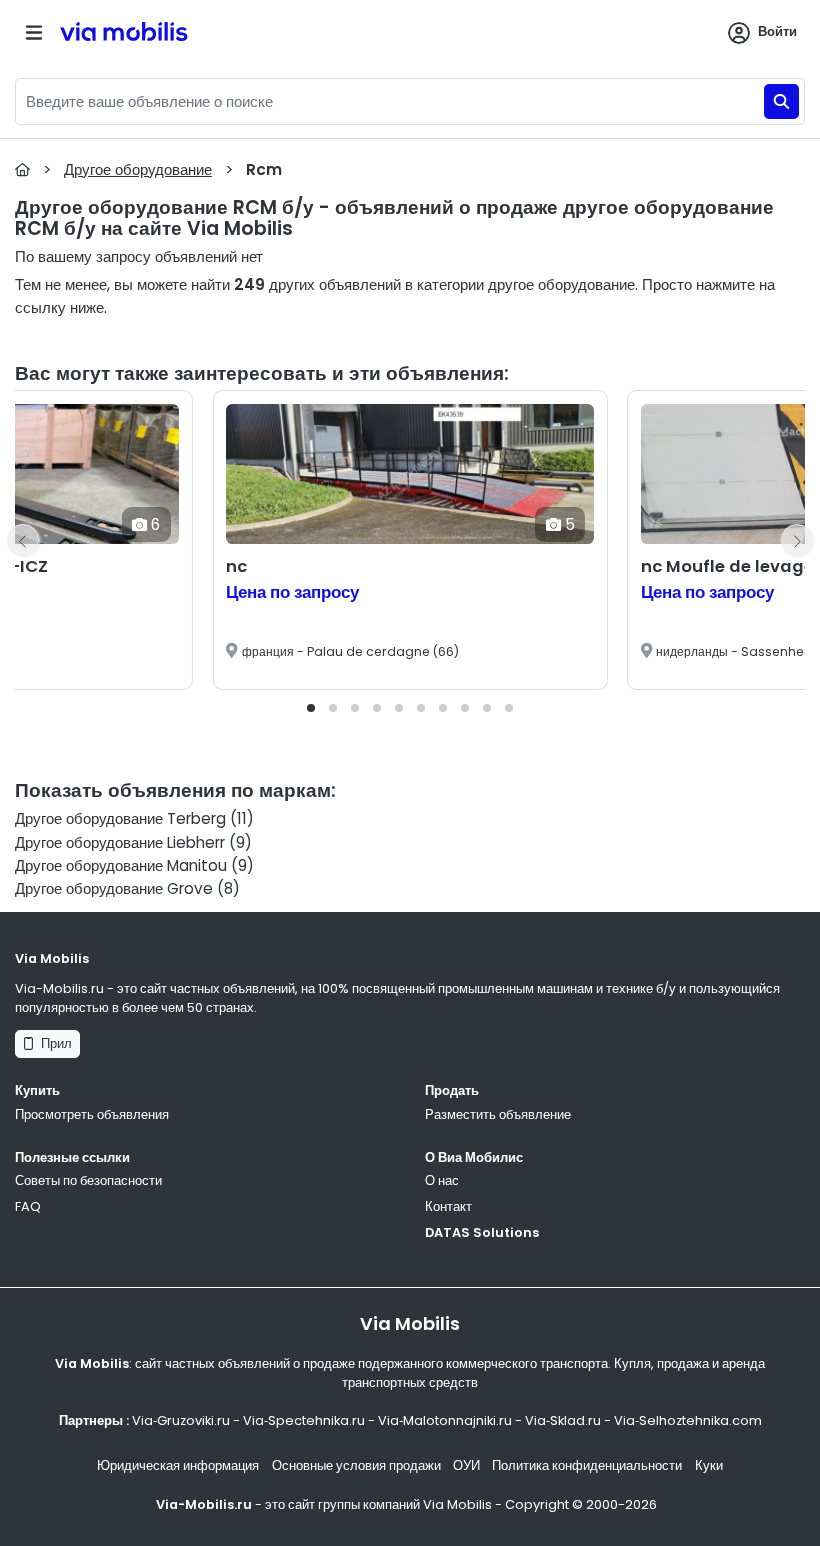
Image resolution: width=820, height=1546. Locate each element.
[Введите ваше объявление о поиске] (781, 101)
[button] (311, 708)
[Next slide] (797, 540)
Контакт (448, 1206)
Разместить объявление (498, 1114)
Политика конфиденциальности (587, 1465)
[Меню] (34, 32)
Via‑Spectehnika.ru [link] (304, 1420)
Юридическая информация (178, 1465)
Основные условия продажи (356, 1465)
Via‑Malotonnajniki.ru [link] (445, 1420)
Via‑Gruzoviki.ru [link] (181, 1420)
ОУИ (466, 1465)
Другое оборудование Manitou (121, 865)
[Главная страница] (22, 169)
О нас (442, 1180)
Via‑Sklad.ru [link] (563, 1420)
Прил (53, 1043)
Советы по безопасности (88, 1180)
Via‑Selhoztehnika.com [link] (688, 1420)
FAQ (28, 1206)
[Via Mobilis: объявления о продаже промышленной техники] (156, 32)
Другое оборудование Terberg (120, 818)
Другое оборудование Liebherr (120, 842)
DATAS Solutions (482, 1232)
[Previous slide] (23, 540)
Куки (709, 1465)
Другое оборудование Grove (114, 888)
